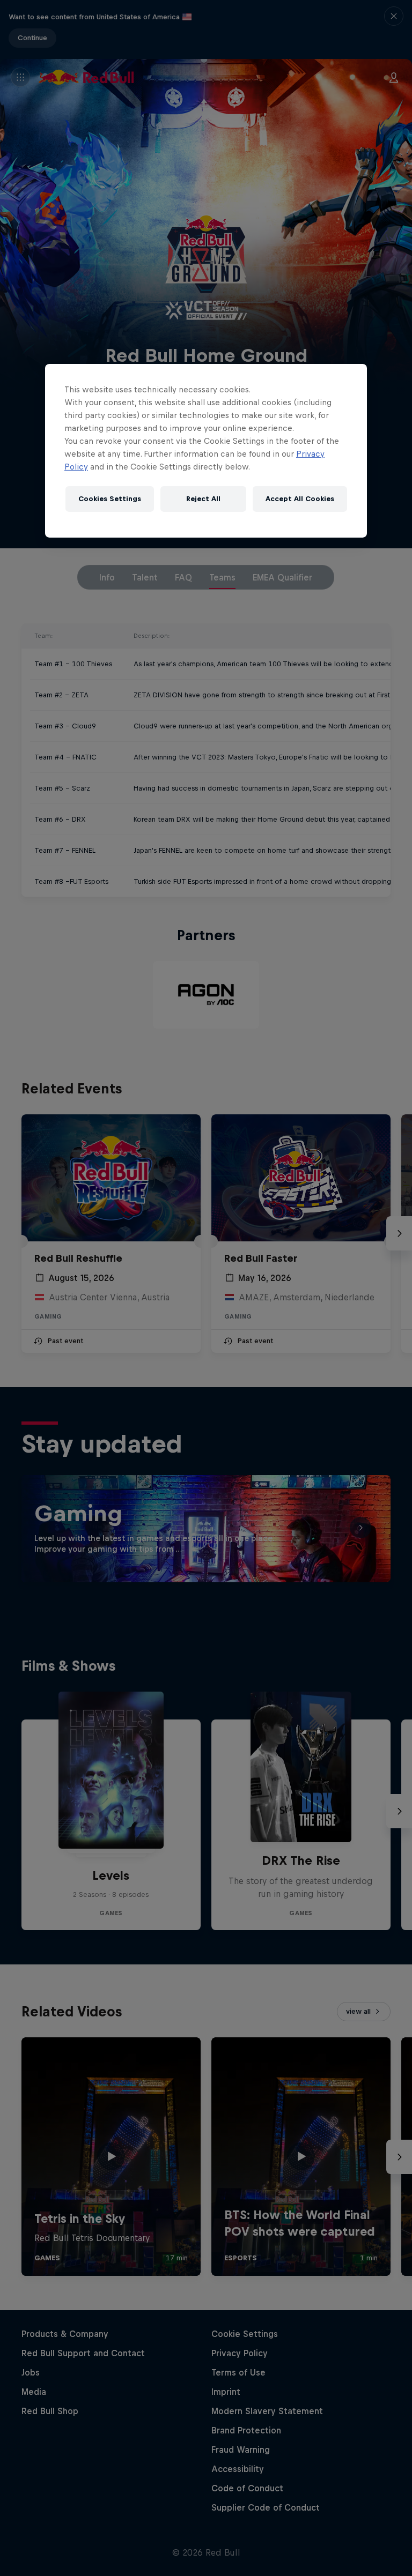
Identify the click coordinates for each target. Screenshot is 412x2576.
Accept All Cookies (300, 499)
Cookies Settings (110, 499)
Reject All (203, 499)
